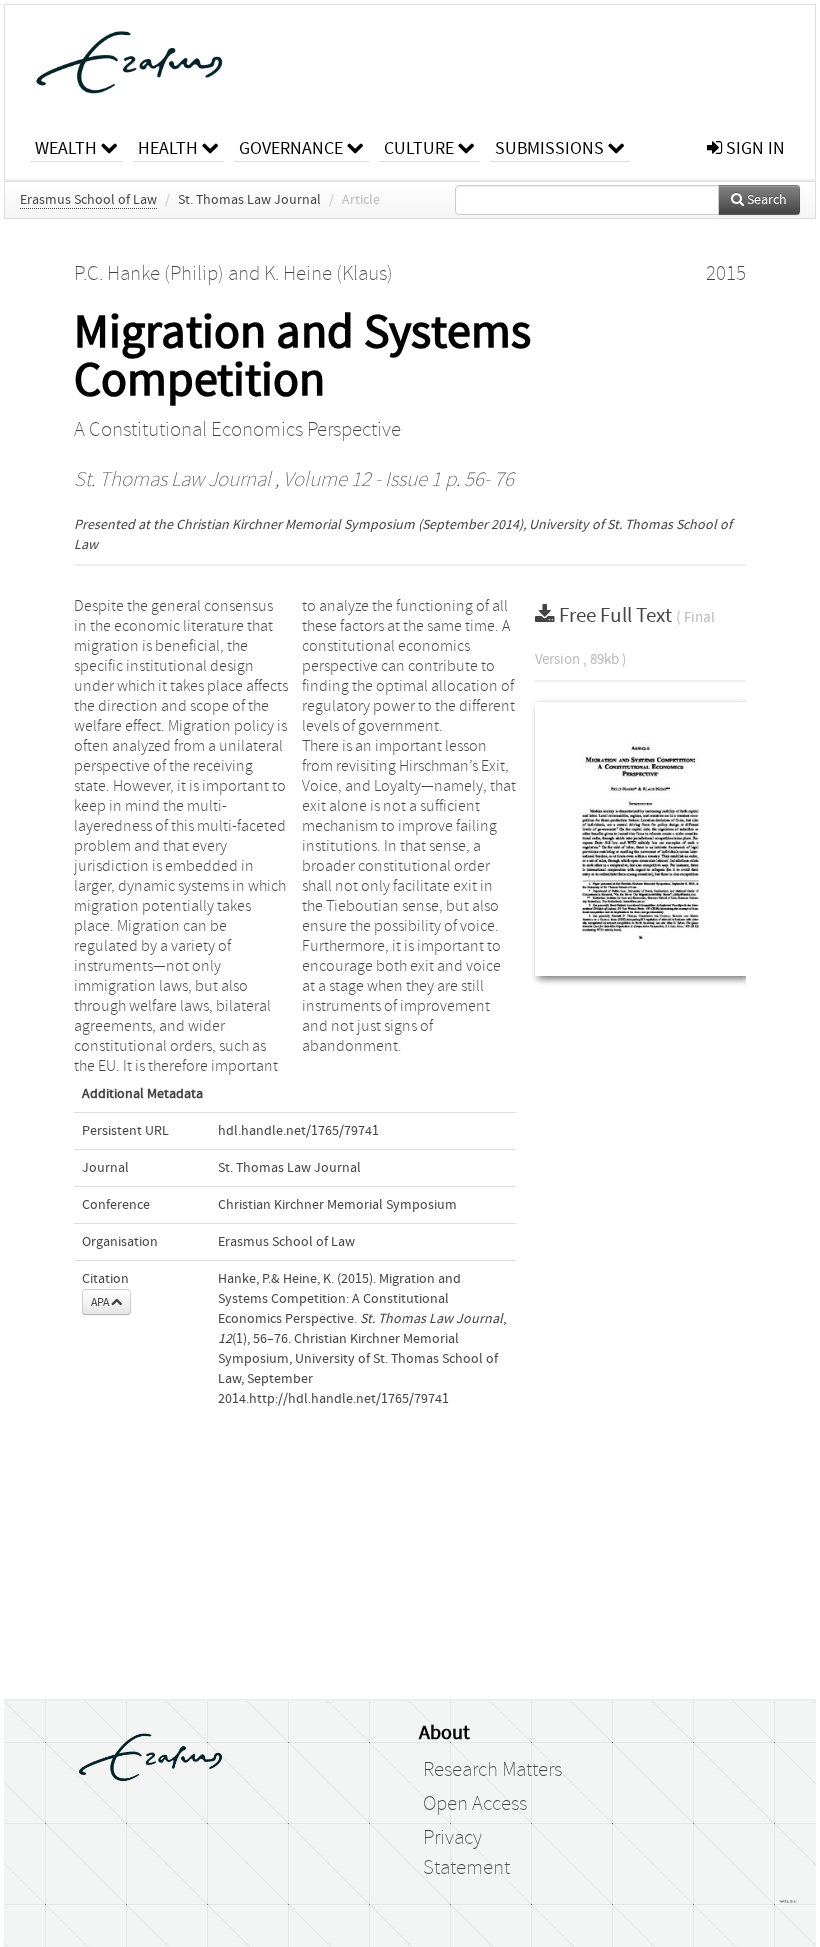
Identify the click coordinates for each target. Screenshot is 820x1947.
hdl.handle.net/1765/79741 (298, 1131)
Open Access (475, 1804)
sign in (753, 148)
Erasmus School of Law (88, 200)
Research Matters (492, 1770)
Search (765, 200)
